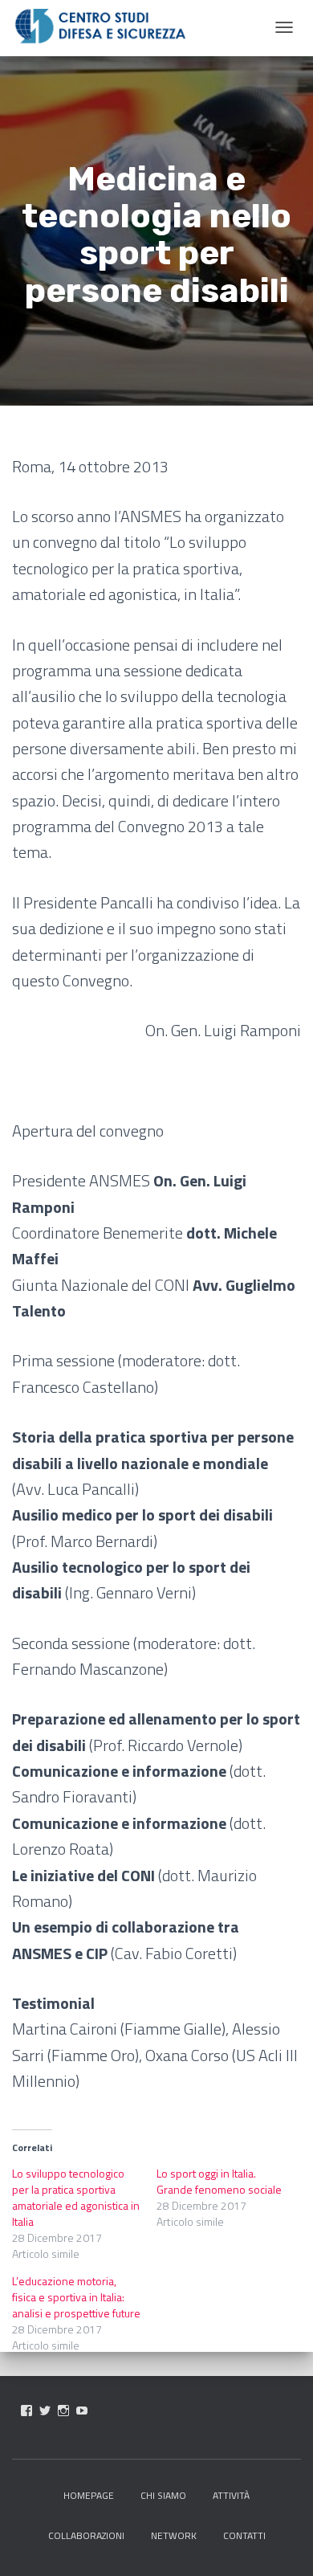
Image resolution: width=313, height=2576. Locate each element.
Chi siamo (163, 2495)
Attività (231, 2495)
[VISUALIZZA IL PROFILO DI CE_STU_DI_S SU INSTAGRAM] (63, 2411)
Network (174, 2535)
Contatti (244, 2535)
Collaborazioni (86, 2535)
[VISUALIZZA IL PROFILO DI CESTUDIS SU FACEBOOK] (26, 2411)
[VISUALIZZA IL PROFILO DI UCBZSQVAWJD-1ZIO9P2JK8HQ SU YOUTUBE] (82, 2411)
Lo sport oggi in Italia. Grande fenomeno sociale (219, 2181)
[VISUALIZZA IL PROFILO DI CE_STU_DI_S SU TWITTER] (45, 2411)
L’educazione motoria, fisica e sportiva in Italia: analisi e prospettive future (76, 2297)
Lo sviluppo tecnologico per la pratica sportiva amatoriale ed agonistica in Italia (76, 2197)
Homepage (89, 2495)
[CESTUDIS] (100, 27)
